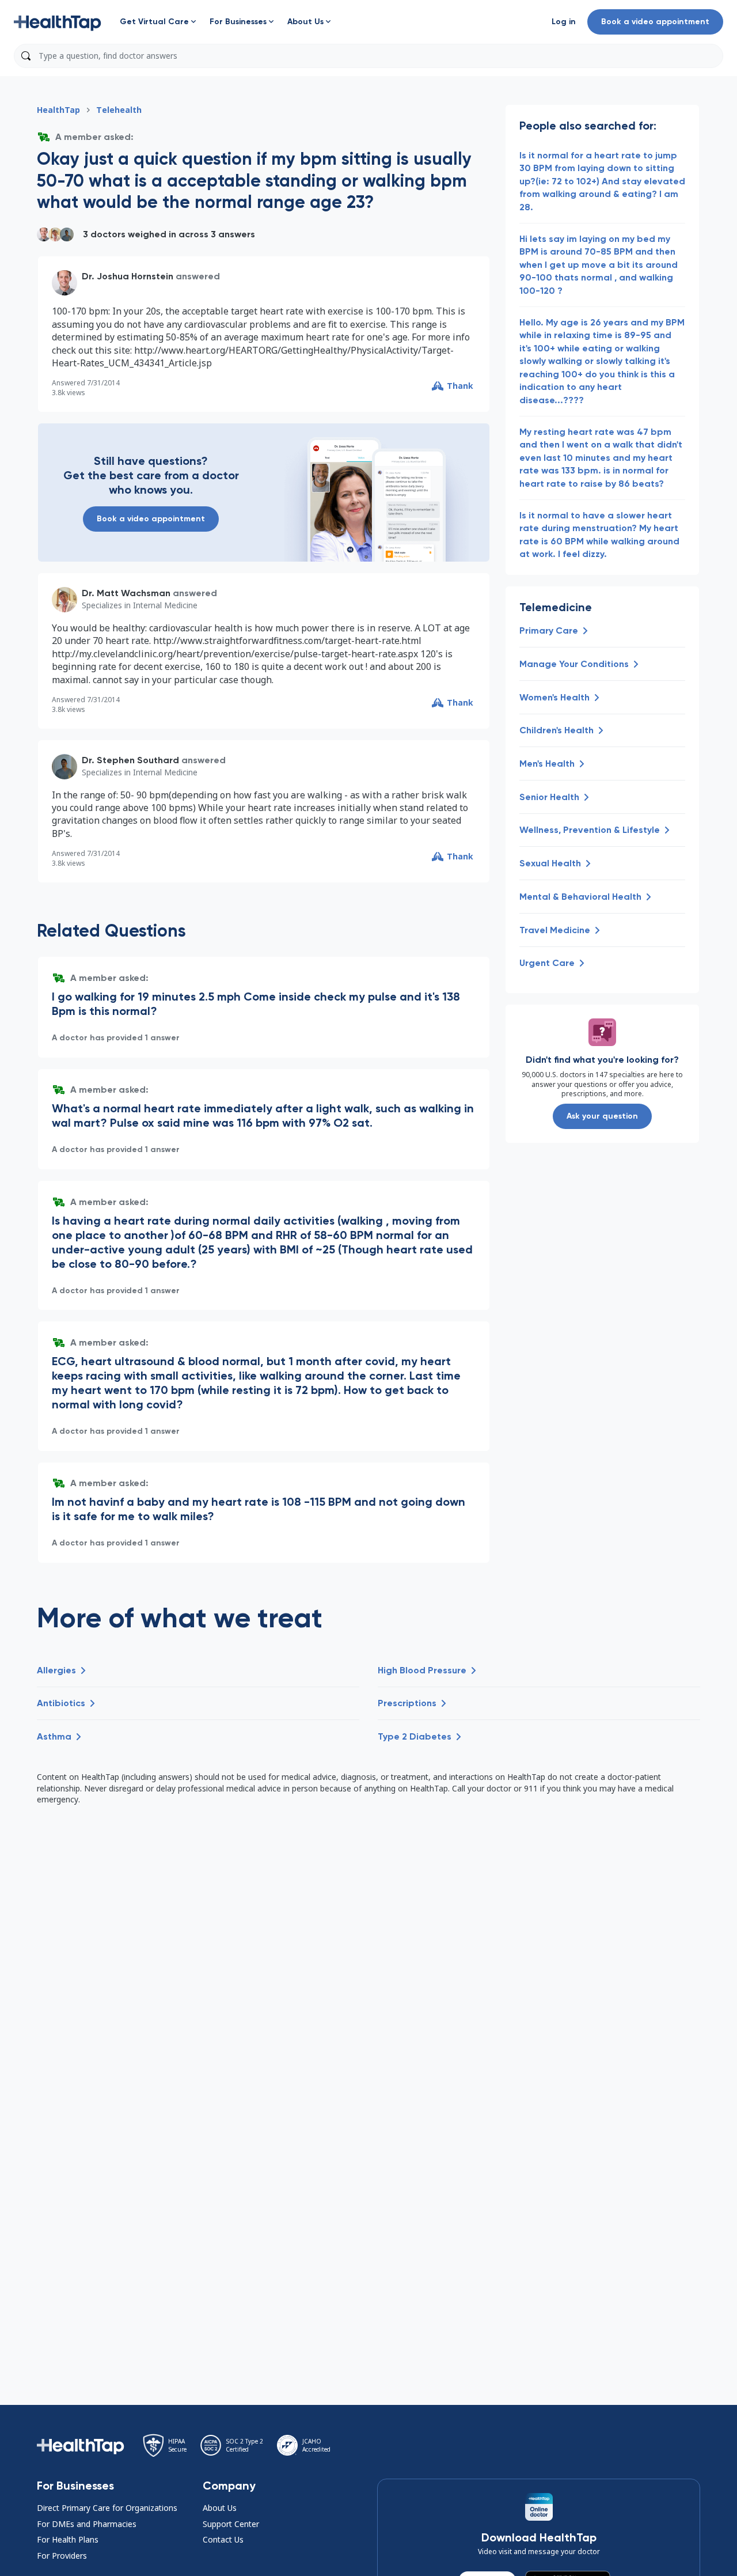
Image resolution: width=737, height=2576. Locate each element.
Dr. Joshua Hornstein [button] (128, 276)
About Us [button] (220, 2508)
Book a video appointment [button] (655, 22)
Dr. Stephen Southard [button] (130, 760)
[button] (58, 22)
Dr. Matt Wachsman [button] (126, 593)
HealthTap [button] (58, 110)
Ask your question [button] (602, 1116)
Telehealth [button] (119, 110)
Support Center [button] (231, 2524)
